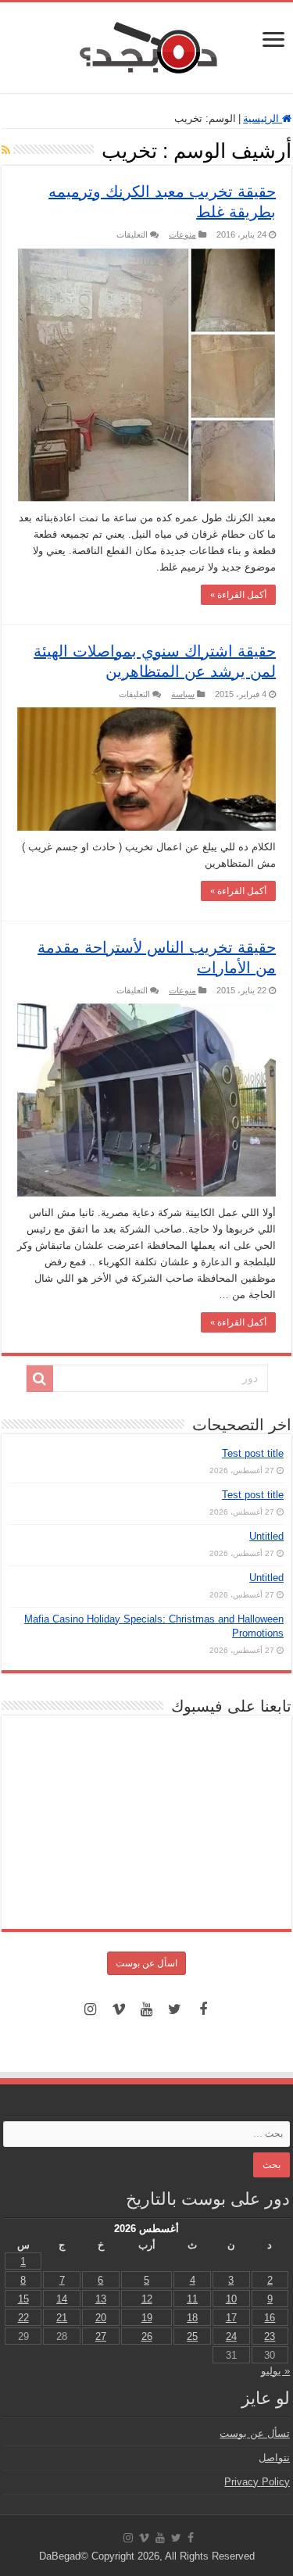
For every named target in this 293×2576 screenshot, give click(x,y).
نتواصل (274, 2458)
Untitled (266, 1536)
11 (192, 2299)
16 (270, 2318)
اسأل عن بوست (146, 1963)
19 (147, 2318)
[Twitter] (175, 2009)
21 (62, 2318)
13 (101, 2299)
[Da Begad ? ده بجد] (147, 45)
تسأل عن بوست (255, 2433)
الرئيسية (263, 118)
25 (192, 2336)
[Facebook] (203, 2009)
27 (101, 2336)
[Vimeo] (119, 2009)
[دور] (40, 1379)
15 (23, 2299)
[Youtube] (147, 2009)
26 (147, 2336)
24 (231, 2336)
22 (23, 2318)
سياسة (183, 694)
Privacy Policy (257, 2482)
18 (192, 2318)
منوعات (182, 234)
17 (231, 2318)
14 (62, 2299)
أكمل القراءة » (238, 595)
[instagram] (91, 2009)
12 (147, 2299)
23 (270, 2336)
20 (101, 2318)
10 (231, 2299)
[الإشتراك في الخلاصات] (6, 150)
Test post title (253, 1453)
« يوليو (275, 2371)
